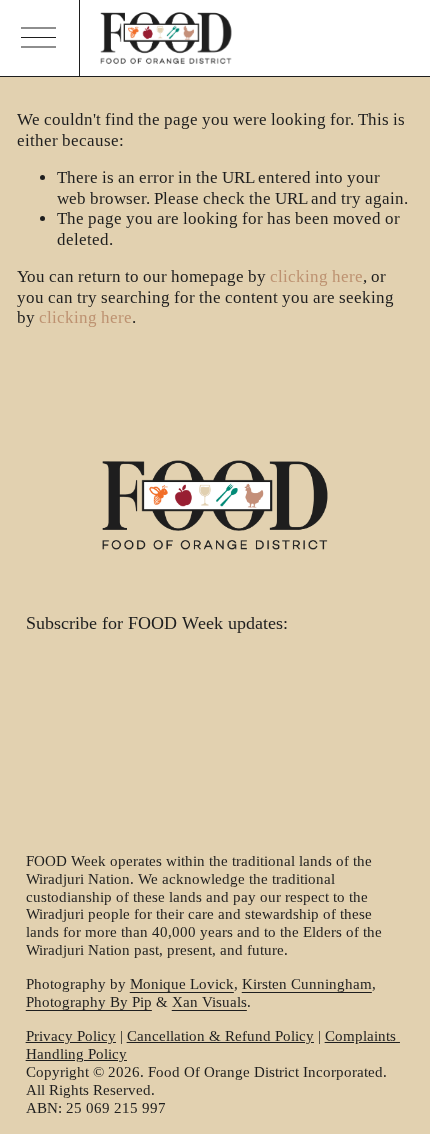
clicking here (316, 276)
